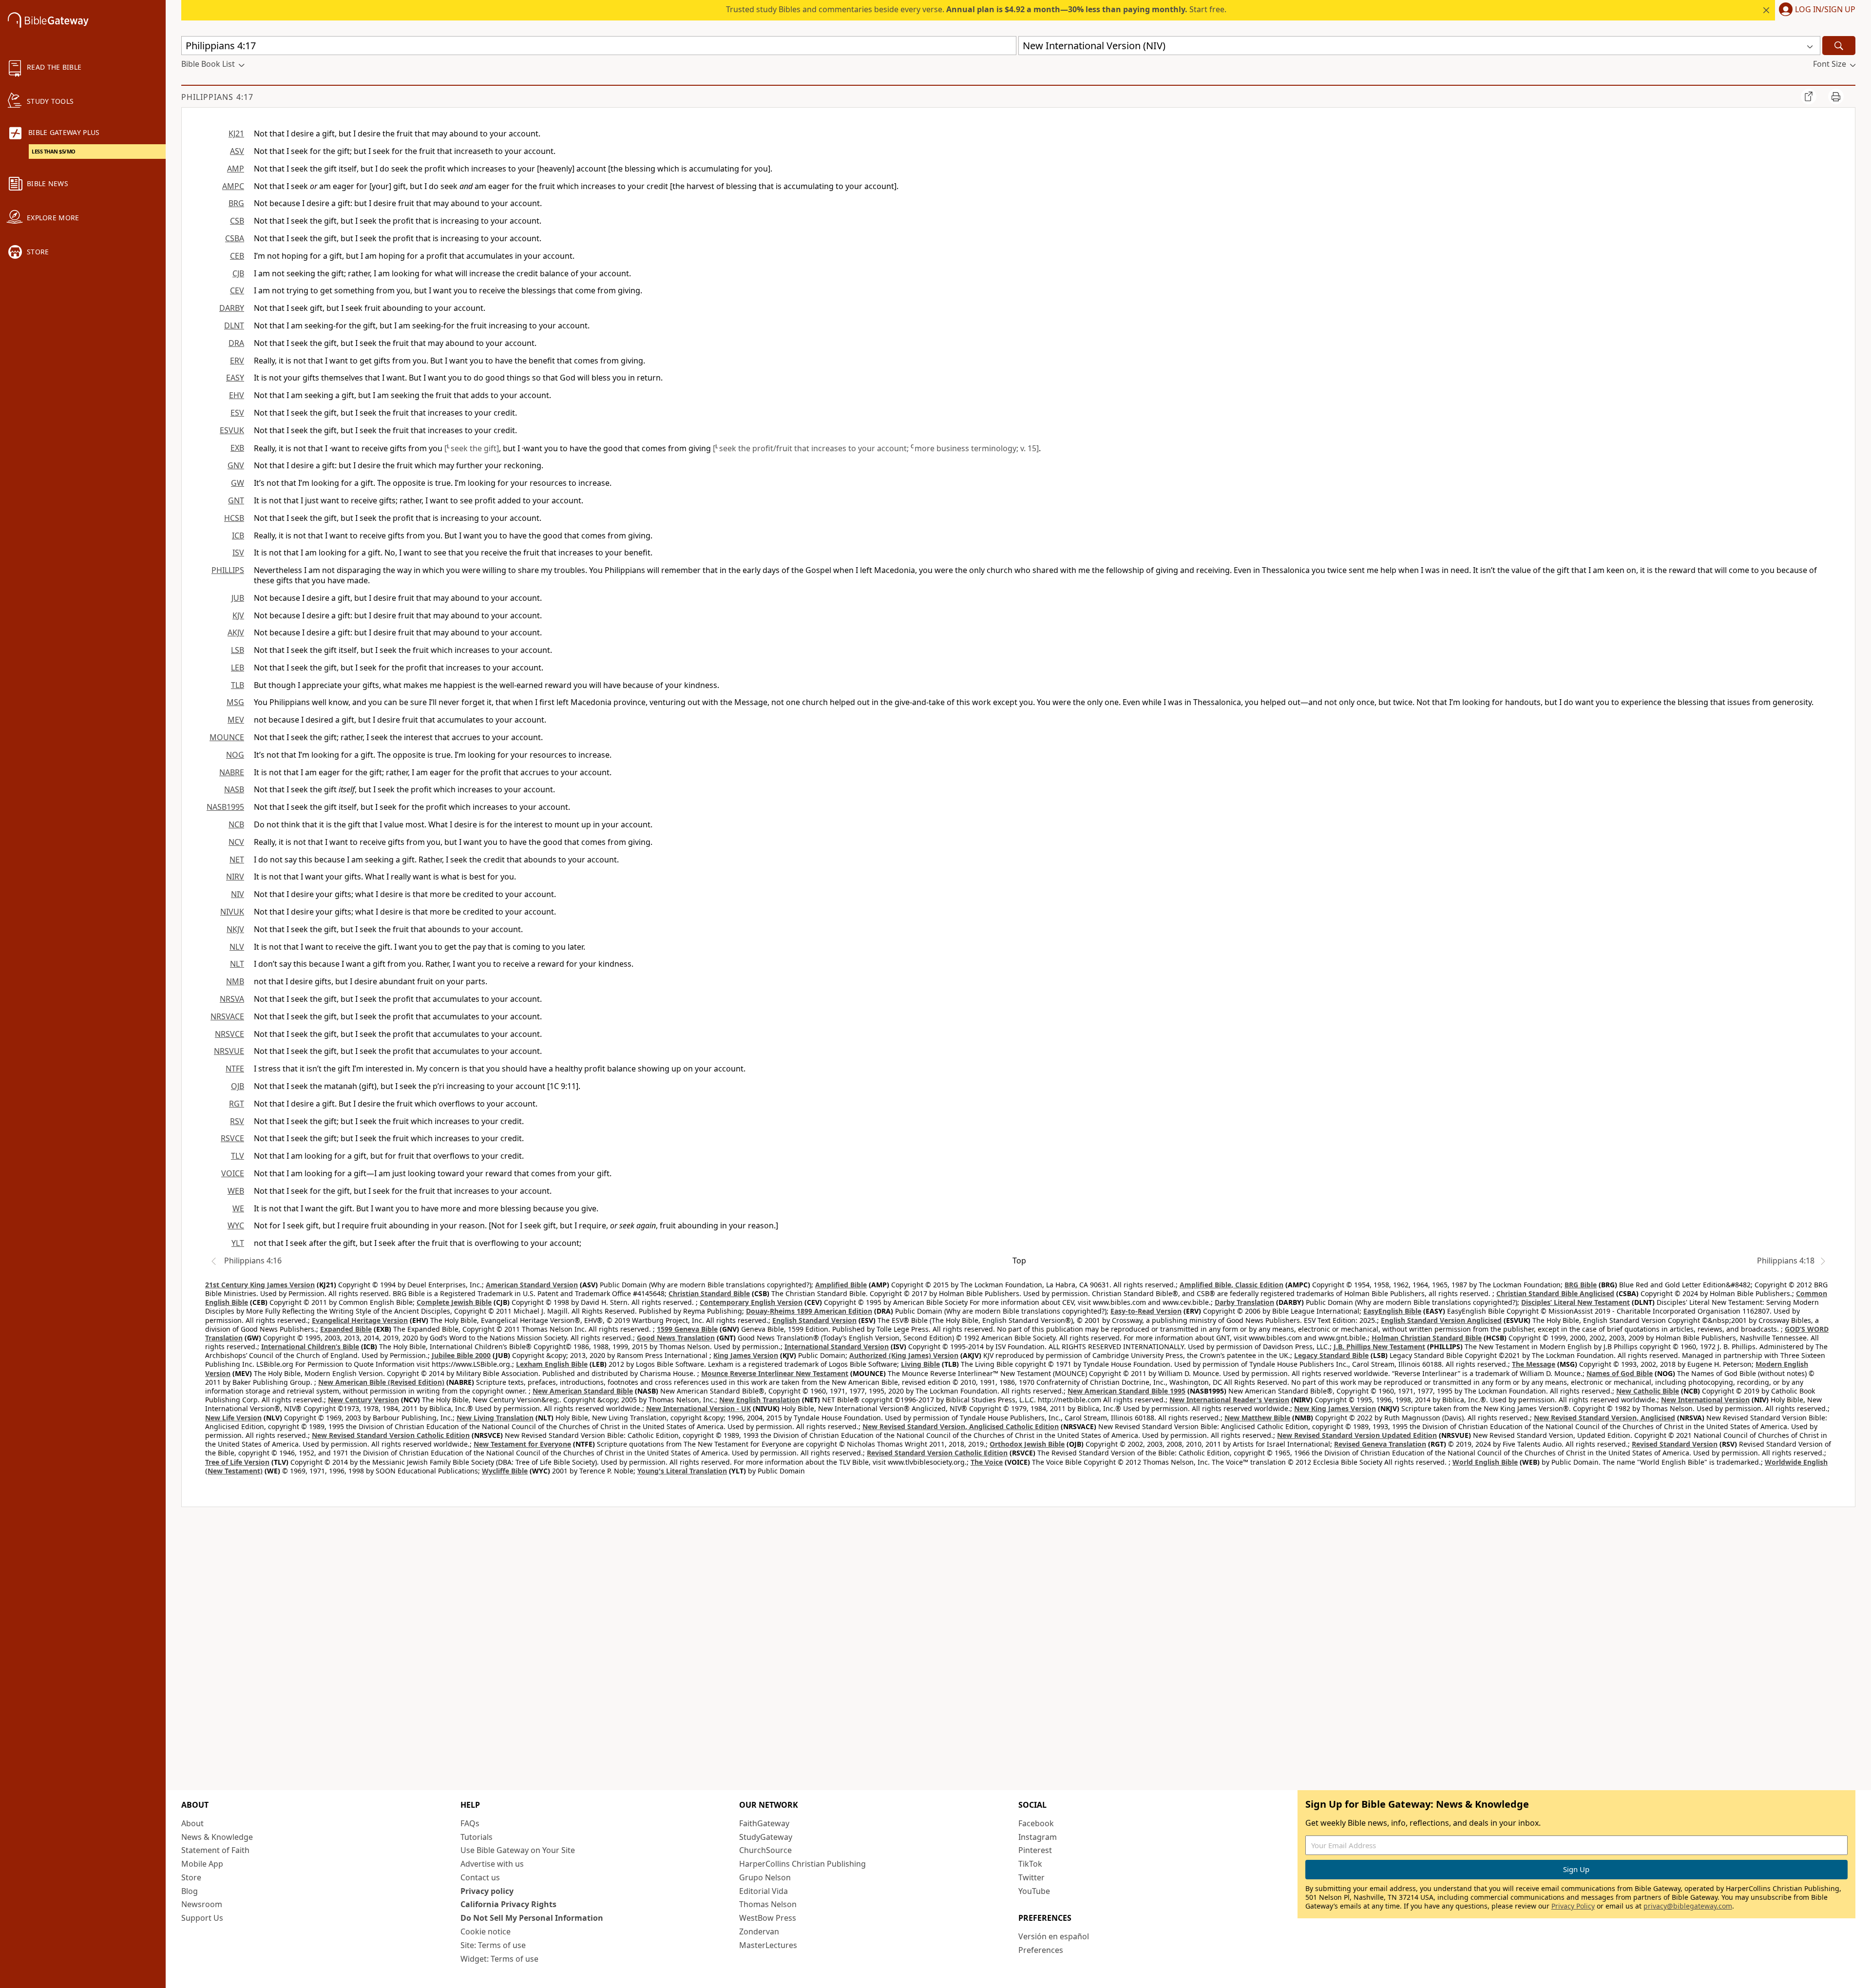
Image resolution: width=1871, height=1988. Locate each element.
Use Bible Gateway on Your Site (518, 1850)
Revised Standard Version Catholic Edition (937, 1453)
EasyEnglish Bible (1392, 1311)
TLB (238, 685)
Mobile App (202, 1864)
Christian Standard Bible (709, 1293)
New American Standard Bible (583, 1391)
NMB (235, 981)
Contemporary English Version (751, 1302)
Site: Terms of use (493, 1945)
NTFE (235, 1069)
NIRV (235, 877)
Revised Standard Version (1675, 1444)
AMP (236, 169)
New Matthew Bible (1257, 1418)
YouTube (1034, 1891)
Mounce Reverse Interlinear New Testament (775, 1373)
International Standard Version (837, 1347)
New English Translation (760, 1400)
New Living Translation (495, 1418)
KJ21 (236, 134)
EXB (237, 448)
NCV (236, 842)
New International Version (1705, 1400)
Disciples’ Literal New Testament (1575, 1302)
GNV (236, 465)
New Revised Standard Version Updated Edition (1357, 1435)
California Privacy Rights (508, 1904)
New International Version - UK (698, 1408)
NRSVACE (227, 1016)
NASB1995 (225, 807)
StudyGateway (766, 1837)
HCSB (234, 518)
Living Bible (920, 1364)
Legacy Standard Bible (1331, 1355)
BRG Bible (1581, 1285)
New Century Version (363, 1400)
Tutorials (477, 1837)
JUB (238, 598)
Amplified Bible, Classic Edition (1231, 1285)
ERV (237, 361)
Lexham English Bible (552, 1364)
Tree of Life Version (237, 1462)
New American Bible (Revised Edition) (381, 1382)
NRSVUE (229, 1051)
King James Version (746, 1355)
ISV (238, 553)
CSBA (235, 238)
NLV (237, 947)
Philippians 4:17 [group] (217, 97)
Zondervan (759, 1931)
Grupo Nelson (765, 1877)
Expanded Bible (346, 1329)
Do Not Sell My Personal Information (532, 1918)
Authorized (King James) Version (904, 1355)
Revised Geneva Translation (1380, 1444)
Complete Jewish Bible (454, 1302)
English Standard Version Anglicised (1441, 1320)
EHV (237, 395)
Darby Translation (1244, 1302)
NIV (238, 894)
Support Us (202, 1918)
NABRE (232, 772)
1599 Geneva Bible (687, 1329)
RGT (237, 1104)
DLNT (234, 325)
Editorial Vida (764, 1891)
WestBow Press (768, 1918)
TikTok (1030, 1864)
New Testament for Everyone (522, 1444)
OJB (238, 1086)
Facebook (1036, 1823)
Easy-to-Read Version (1146, 1311)
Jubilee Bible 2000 (461, 1355)
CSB (237, 221)
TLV (238, 1156)
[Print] (1836, 96)
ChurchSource (765, 1850)
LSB (238, 650)
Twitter (1031, 1877)
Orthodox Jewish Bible (1027, 1444)
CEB (237, 256)
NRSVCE (229, 1034)
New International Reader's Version (1229, 1400)
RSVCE (232, 1138)
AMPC (233, 186)
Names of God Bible (1620, 1373)
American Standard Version (532, 1285)
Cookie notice (486, 1931)
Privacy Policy (1573, 1906)
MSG (235, 702)
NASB (234, 789)
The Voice (987, 1462)
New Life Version (233, 1418)
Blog (190, 1891)
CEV (237, 290)
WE (238, 1208)
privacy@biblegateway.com (1688, 1906)
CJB (238, 273)
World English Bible (1485, 1462)
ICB (238, 535)
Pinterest (1035, 1850)
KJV (238, 615)
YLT (238, 1243)
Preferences (1041, 1950)
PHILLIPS (228, 570)
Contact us (480, 1877)
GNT (236, 500)
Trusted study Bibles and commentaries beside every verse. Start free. (976, 9)
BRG (236, 203)
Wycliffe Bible (505, 1471)
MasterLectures (768, 1945)
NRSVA (232, 999)
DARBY (232, 308)
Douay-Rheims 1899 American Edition (809, 1311)
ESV (237, 413)
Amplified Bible (841, 1285)
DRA (236, 343)
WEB (236, 1191)
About (192, 1823)
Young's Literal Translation (682, 1471)
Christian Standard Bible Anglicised (1555, 1293)
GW (238, 483)
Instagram (1038, 1837)
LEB (238, 668)
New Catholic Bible (1648, 1391)
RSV (237, 1121)
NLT (237, 964)
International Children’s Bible (310, 1347)
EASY (235, 378)
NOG (235, 755)
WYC (236, 1225)
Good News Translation (676, 1338)
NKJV (235, 929)
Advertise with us (492, 1864)
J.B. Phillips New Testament (1379, 1347)
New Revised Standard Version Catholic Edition (391, 1435)
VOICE (233, 1173)
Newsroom (202, 1904)
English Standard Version (814, 1320)
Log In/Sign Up (1825, 10)
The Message (1534, 1364)
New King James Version (1335, 1408)
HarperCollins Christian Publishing (802, 1864)
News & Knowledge (217, 1837)
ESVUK (232, 430)
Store (191, 1877)
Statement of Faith (215, 1850)
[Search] (1839, 46)
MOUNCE (227, 737)
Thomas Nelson (768, 1904)
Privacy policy (487, 1891)
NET (237, 860)
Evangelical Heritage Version (360, 1320)
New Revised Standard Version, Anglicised (1604, 1418)
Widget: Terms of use (499, 1959)
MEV (236, 720)
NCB (236, 824)
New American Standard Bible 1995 (1126, 1391)
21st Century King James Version (260, 1285)
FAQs (470, 1823)
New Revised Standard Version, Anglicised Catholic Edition (961, 1426)
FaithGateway (764, 1823)
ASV (237, 151)
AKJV (236, 632)
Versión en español (1054, 1936)
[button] (1815, 10)
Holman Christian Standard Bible (1427, 1338)
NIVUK (232, 912)
